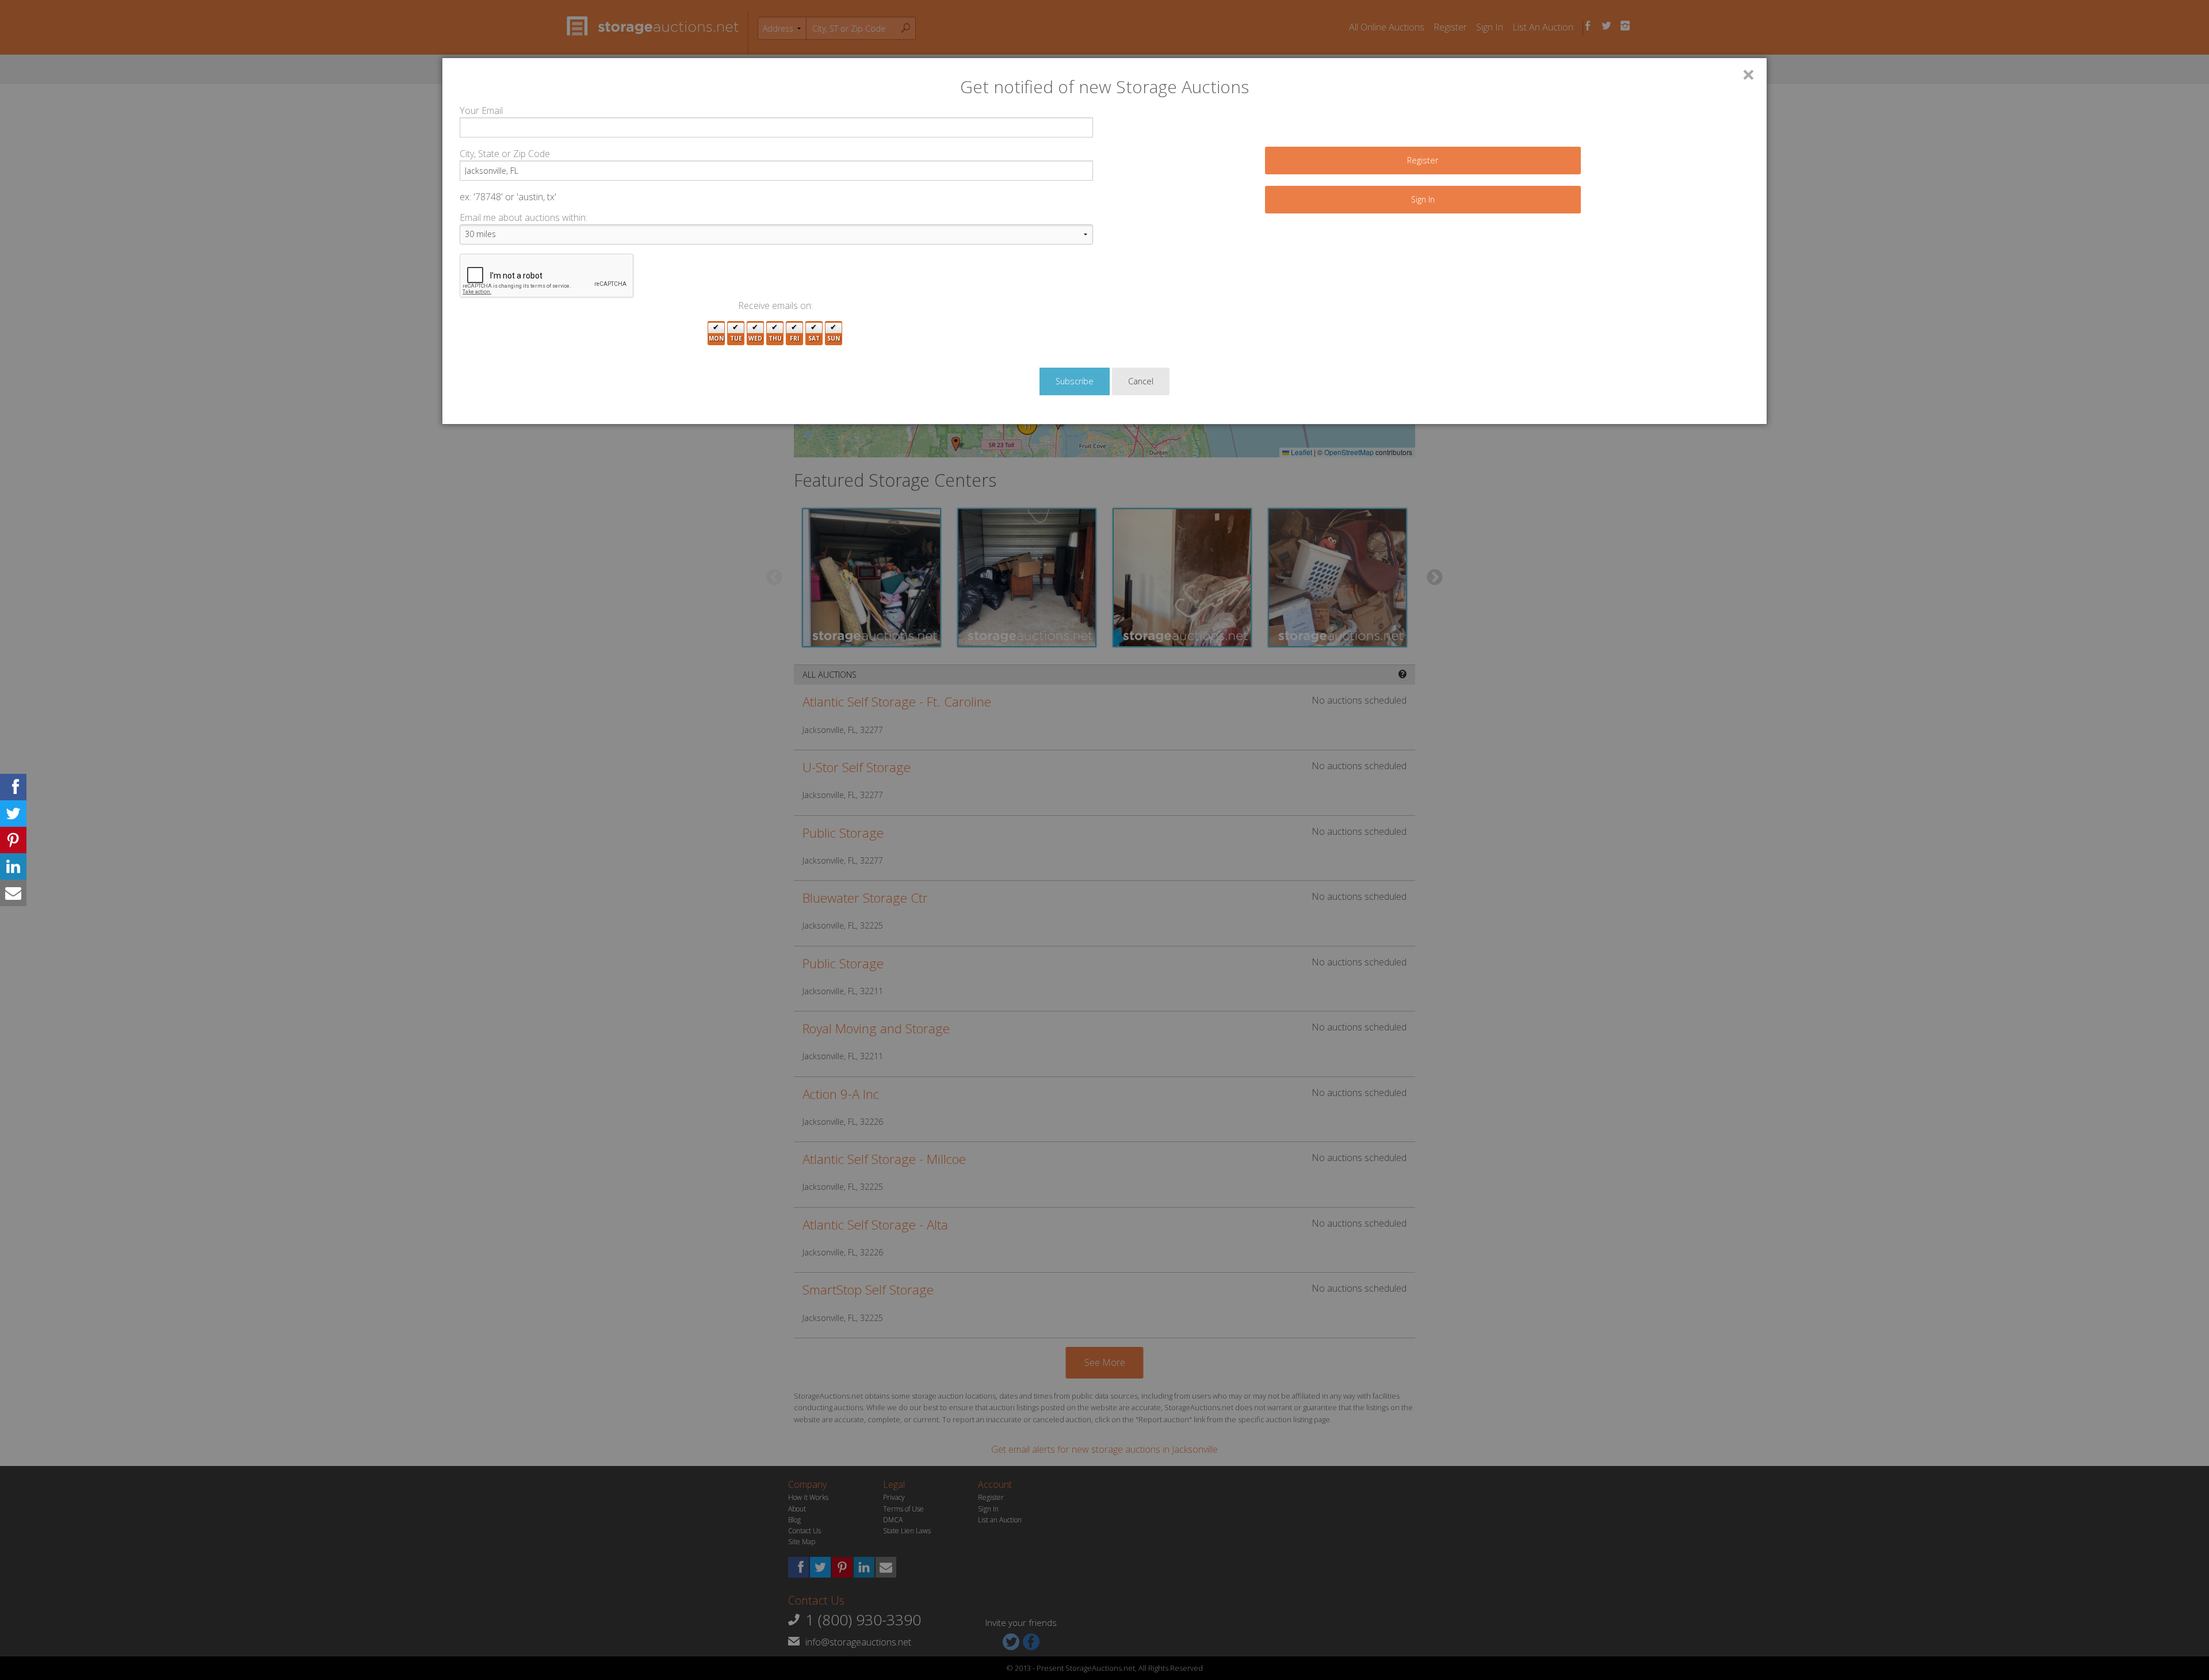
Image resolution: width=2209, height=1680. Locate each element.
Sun (834, 338)
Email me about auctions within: (523, 217)
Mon (716, 338)
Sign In (1423, 199)
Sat (814, 338)
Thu (775, 338)
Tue (736, 338)
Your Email (481, 110)
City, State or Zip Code (505, 154)
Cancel (1141, 381)
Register (1423, 160)
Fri (794, 338)
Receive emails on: (775, 306)
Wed (755, 338)
